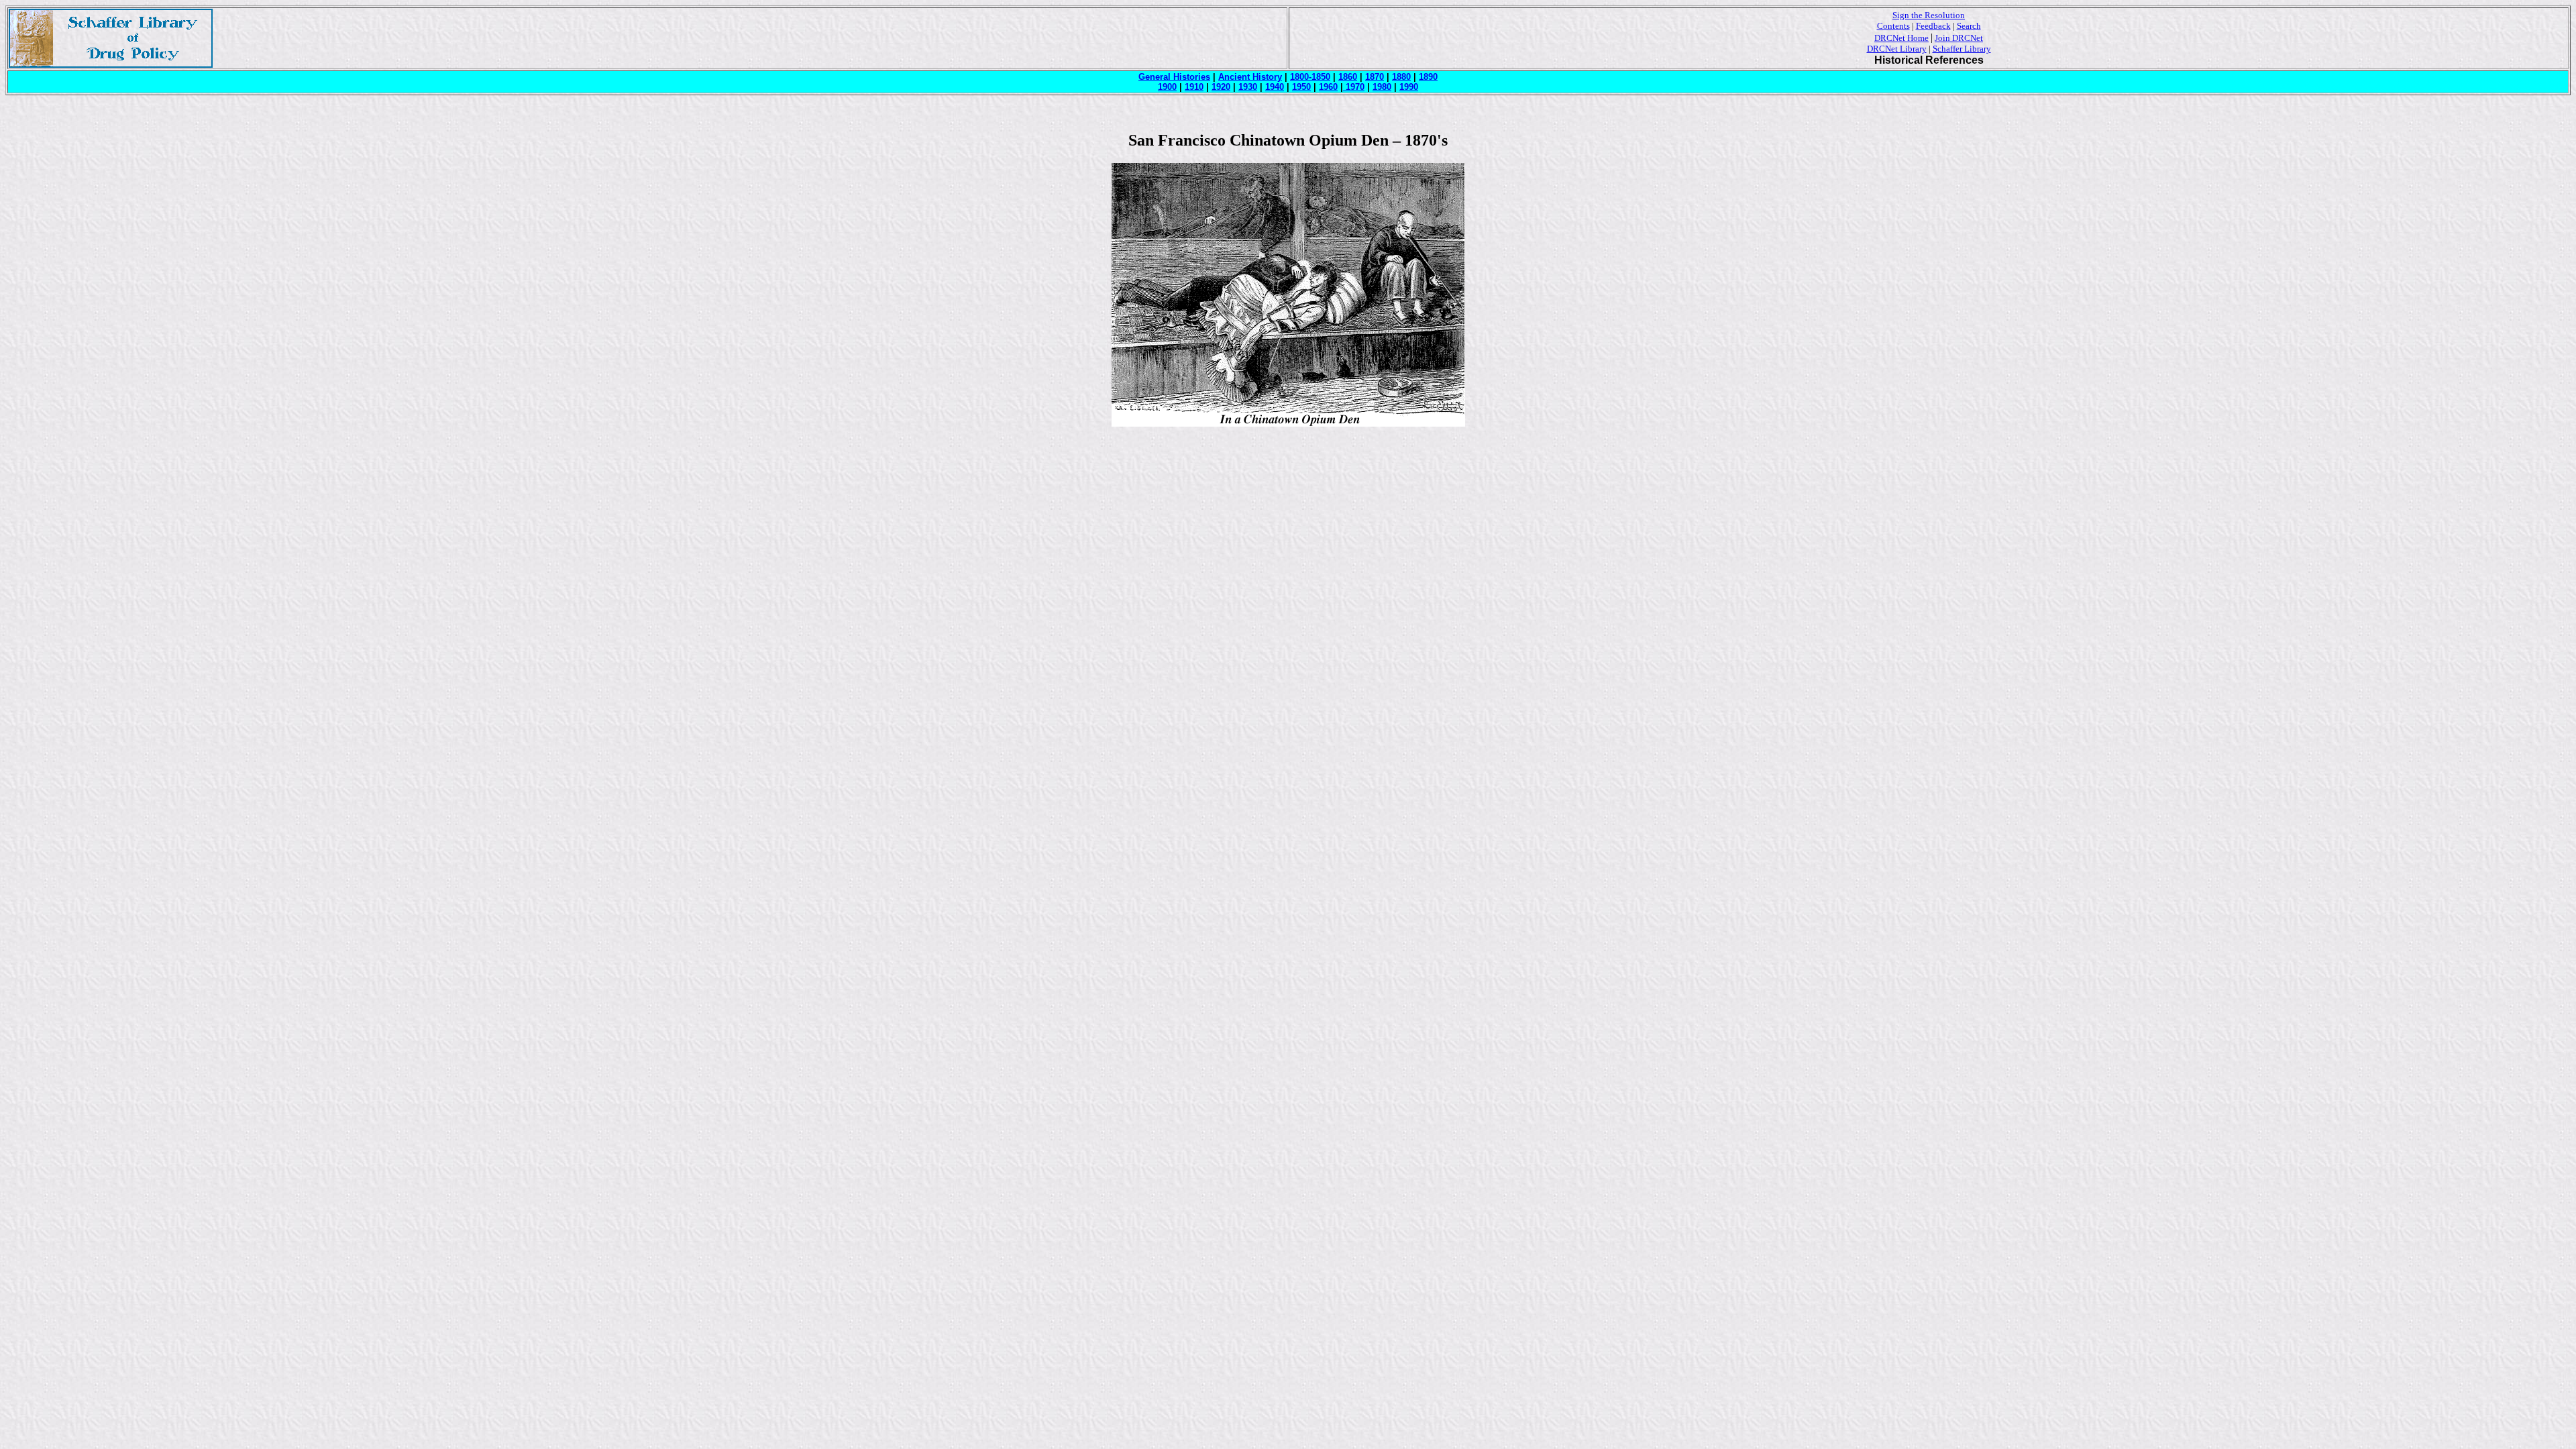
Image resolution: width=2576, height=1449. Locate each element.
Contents (1893, 26)
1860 (1348, 77)
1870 (1375, 77)
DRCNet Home (1901, 38)
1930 (1248, 87)
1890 (1428, 77)
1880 (1401, 77)
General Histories (1174, 77)
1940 (1275, 87)
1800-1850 (1310, 77)
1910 (1194, 87)
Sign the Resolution (1929, 15)
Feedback (1933, 26)
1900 (1167, 87)
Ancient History (1250, 77)
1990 (1409, 87)
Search (1969, 26)
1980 (1382, 87)
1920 (1221, 87)
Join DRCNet (1959, 38)
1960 (1328, 87)
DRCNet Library (1897, 49)
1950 (1301, 87)
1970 (1354, 87)
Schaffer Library (1962, 49)
